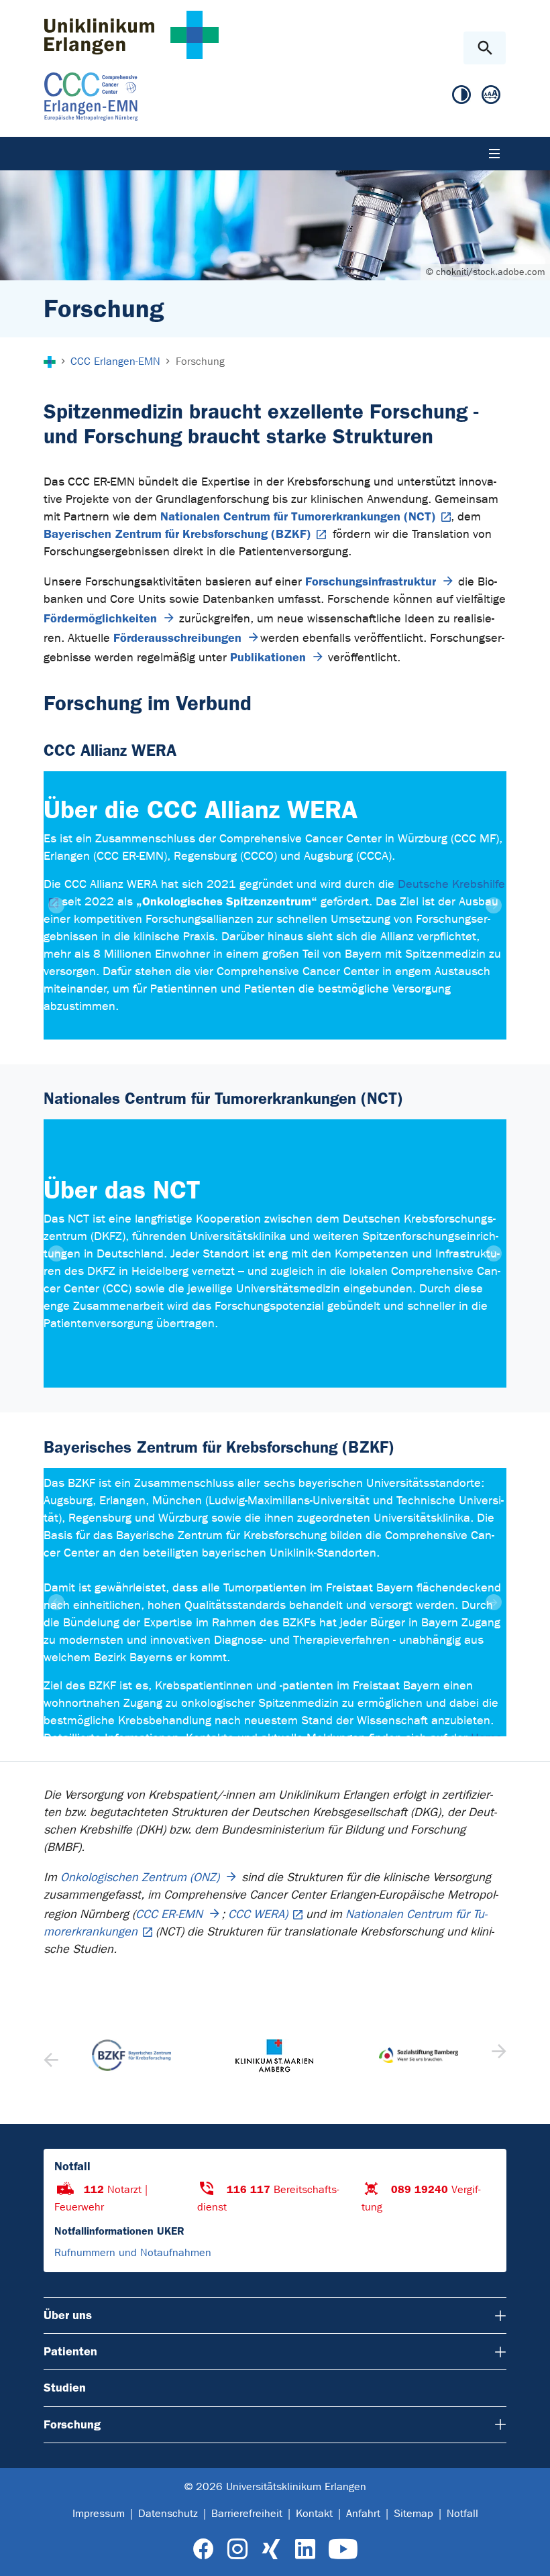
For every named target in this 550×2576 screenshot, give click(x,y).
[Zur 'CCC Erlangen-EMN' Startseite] (191, 97)
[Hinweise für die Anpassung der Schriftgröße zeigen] (491, 95)
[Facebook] (204, 2550)
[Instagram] (237, 2550)
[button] (497, 2056)
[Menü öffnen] (494, 154)
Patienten (70, 2351)
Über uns (68, 2315)
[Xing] (271, 2550)
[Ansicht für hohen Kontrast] (461, 95)
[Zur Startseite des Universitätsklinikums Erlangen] (131, 35)
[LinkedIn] (305, 2550)
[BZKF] (131, 2055)
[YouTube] (343, 2550)
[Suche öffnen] (485, 48)
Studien (65, 2388)
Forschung (72, 2424)
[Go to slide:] (251, 1021)
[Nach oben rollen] (529, 2554)
